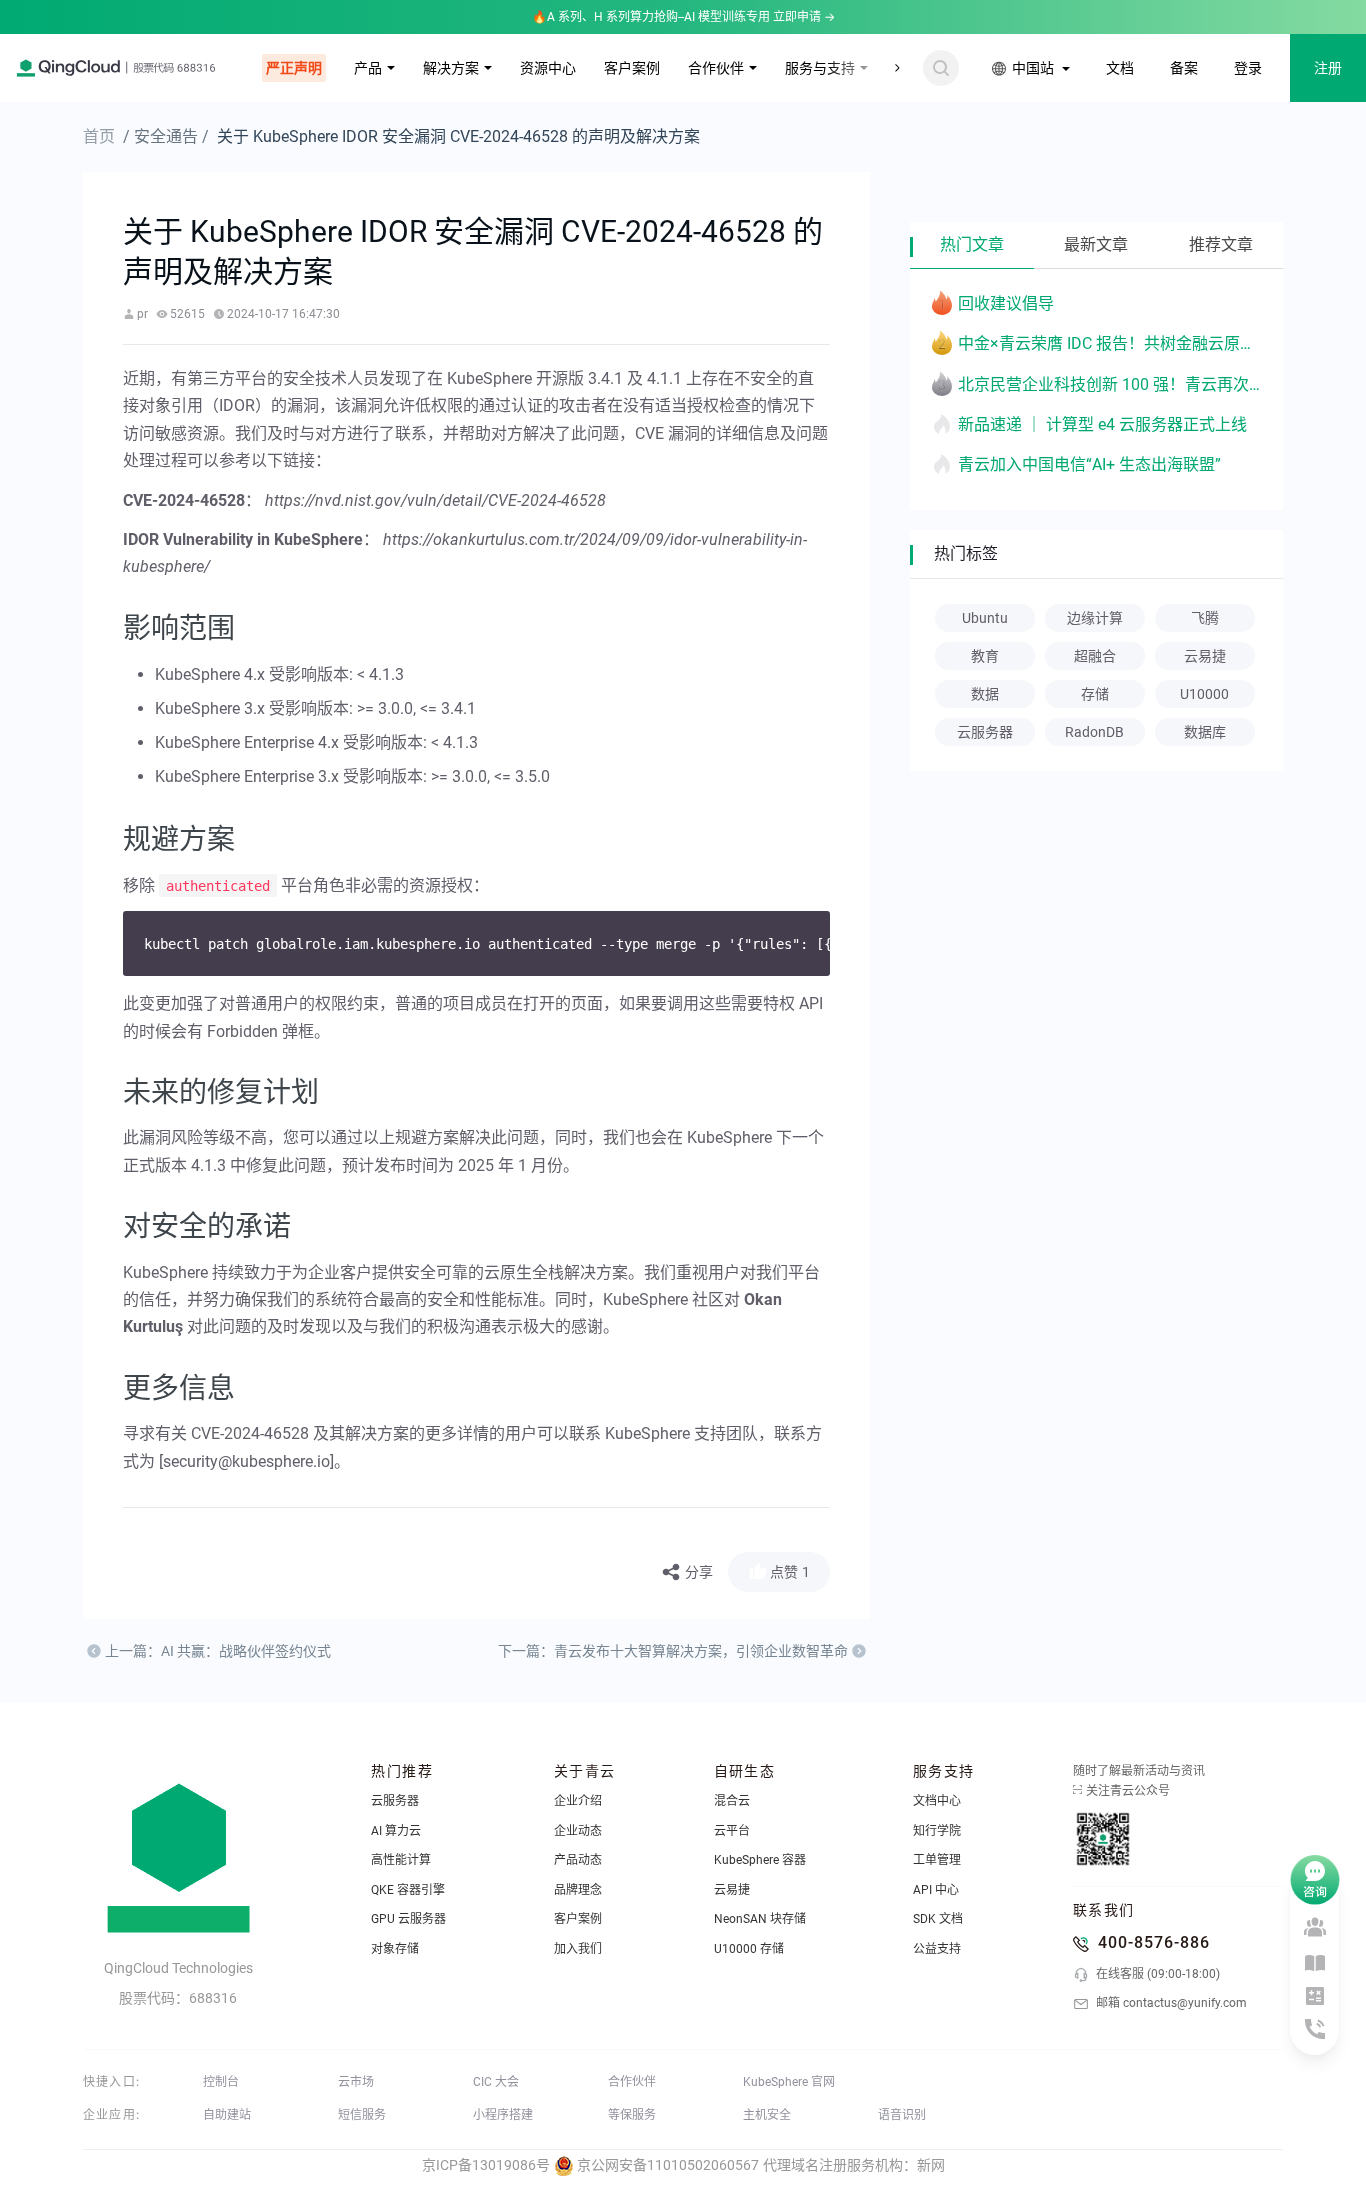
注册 (1328, 68)
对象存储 (395, 1949)
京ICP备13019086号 (486, 2165)
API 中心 (936, 1890)
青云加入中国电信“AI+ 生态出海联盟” (1089, 464)
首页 (99, 136)
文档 (1120, 68)
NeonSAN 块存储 (760, 1919)
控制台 (221, 2082)
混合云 (732, 1801)
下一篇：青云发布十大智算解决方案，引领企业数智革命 (673, 1651)
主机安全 (767, 2115)
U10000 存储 (749, 1949)
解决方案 (451, 68)
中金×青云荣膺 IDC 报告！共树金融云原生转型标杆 (1110, 343)
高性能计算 (401, 1860)
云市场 (356, 2082)
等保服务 (632, 2115)
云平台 (732, 1831)
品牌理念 (578, 1890)
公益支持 (937, 1949)
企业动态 (578, 1831)
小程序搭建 (503, 2115)
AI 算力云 (396, 1831)
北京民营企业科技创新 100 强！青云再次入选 (1110, 384)
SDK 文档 (938, 1919)
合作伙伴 (716, 68)
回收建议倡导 (1006, 303)
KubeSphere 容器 (760, 1860)
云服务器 (395, 1801)
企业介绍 (578, 1801)
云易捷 (732, 1890)
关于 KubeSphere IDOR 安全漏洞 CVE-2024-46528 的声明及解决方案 (458, 136)
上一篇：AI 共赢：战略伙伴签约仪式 (218, 1651)
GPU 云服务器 (408, 1919)
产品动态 (578, 1860)
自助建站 (227, 2115)
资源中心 (548, 68)
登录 (1248, 68)
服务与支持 (820, 68)
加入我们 (578, 1949)
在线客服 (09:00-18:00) (1156, 1974)
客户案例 (632, 68)
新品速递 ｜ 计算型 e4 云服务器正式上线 (1102, 424)
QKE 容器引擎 (408, 1890)
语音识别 (902, 2115)
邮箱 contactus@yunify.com (1170, 2003)
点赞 (790, 1572)
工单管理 (937, 1860)
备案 (1184, 68)
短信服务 (362, 2115)
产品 (368, 68)
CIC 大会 (496, 2082)
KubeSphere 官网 (789, 2082)
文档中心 (937, 1801)
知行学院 (937, 1831)
